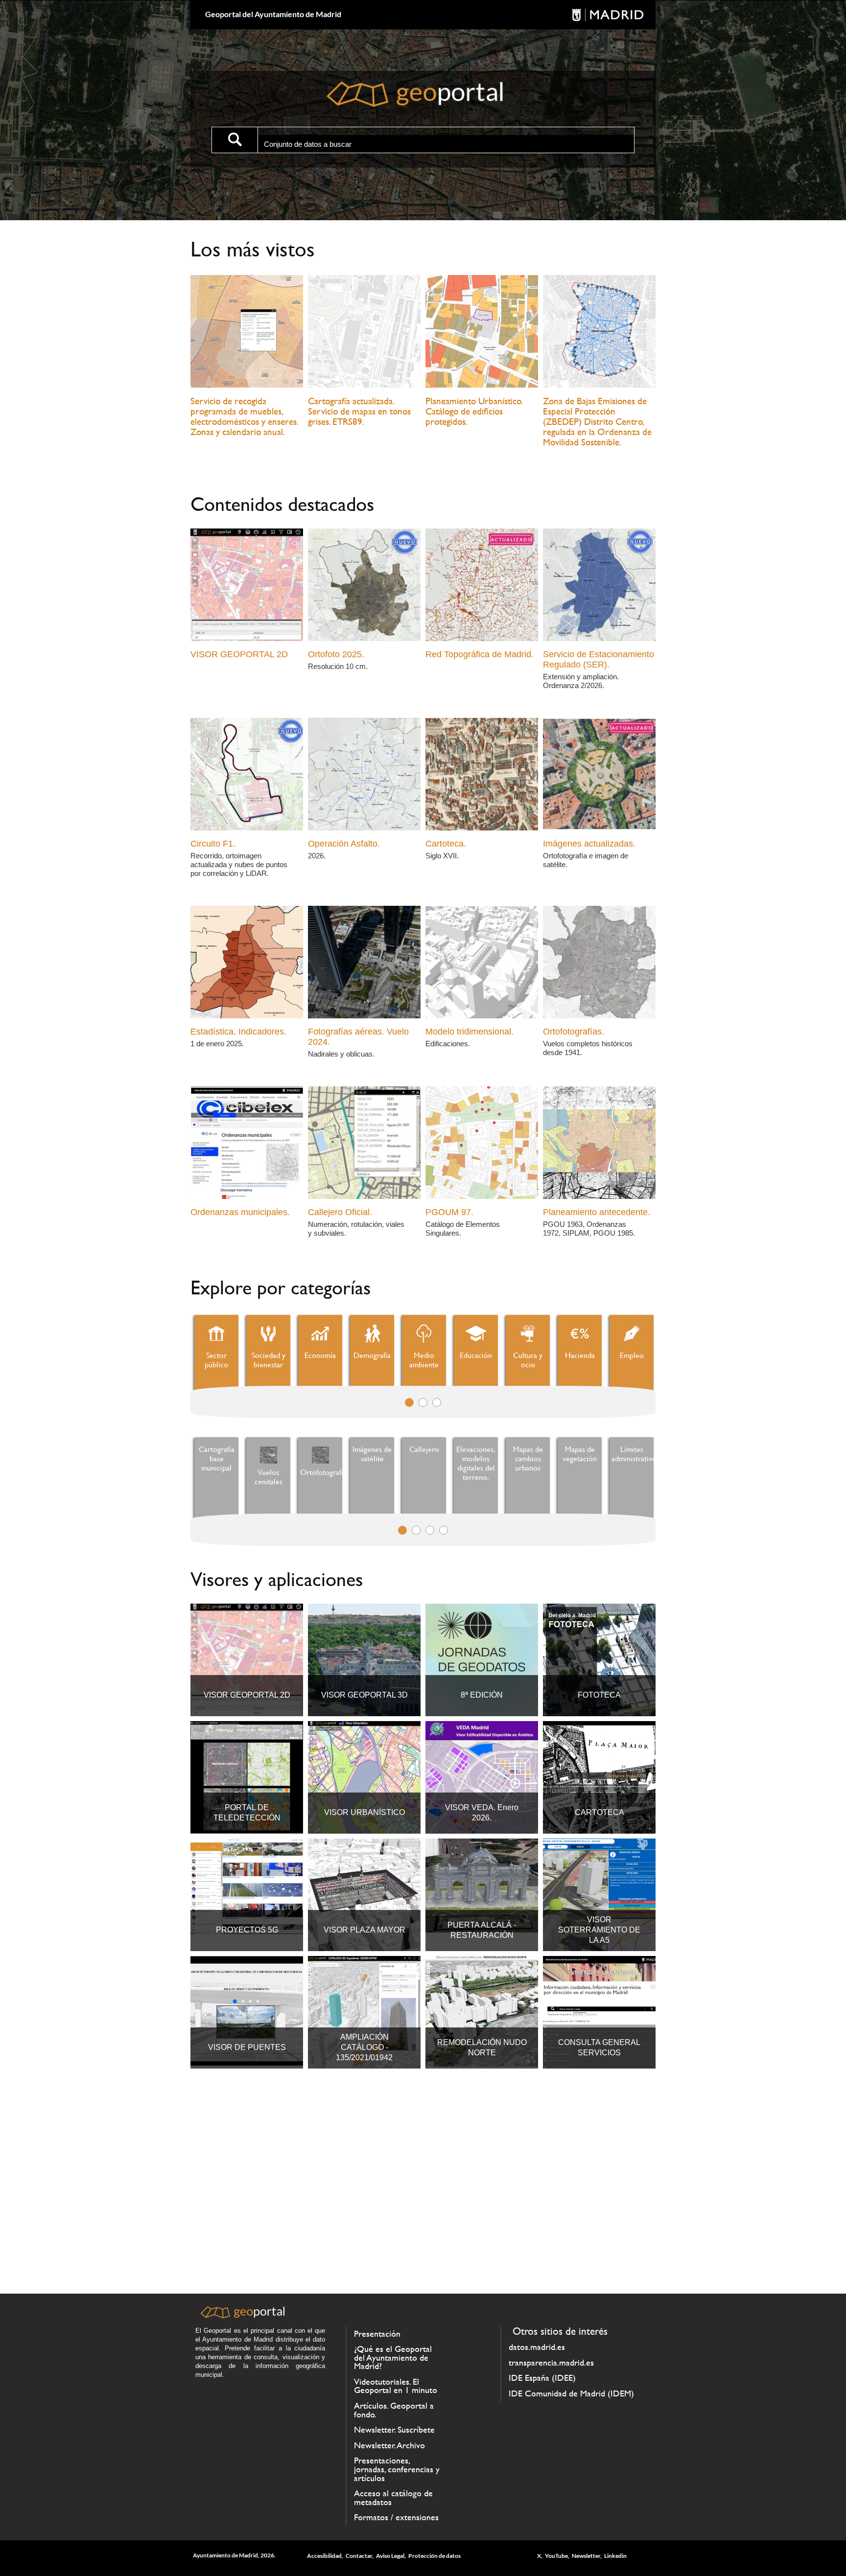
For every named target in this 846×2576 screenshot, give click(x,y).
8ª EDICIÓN (482, 1695)
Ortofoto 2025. (336, 654)
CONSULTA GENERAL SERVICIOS (599, 2047)
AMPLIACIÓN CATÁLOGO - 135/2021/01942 (364, 2047)
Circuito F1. (213, 844)
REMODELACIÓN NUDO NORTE (482, 2047)
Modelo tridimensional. (470, 1032)
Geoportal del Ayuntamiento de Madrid (273, 14)
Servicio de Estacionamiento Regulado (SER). (599, 659)
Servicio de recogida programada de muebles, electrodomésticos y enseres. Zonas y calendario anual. (244, 416)
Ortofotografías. (574, 1032)
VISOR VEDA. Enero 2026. (482, 1813)
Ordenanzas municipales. (240, 1212)
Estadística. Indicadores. (238, 1032)
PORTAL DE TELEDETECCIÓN (247, 1813)
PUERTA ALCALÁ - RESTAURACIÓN (482, 1930)
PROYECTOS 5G (247, 1930)
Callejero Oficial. (340, 1212)
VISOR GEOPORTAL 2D (239, 654)
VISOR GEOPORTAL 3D (364, 1695)
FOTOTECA (599, 1695)
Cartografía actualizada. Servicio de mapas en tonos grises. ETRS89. (359, 411)
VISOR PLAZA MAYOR (364, 1930)
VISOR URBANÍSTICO (364, 1812)
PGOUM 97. (449, 1212)
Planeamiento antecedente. (597, 1212)
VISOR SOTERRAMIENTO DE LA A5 (599, 1930)
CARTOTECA (599, 1812)
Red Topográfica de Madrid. (480, 654)
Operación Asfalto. (344, 844)
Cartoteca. (446, 844)
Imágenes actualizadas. (589, 844)
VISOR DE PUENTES (247, 2047)
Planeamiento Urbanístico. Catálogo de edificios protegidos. (474, 411)
